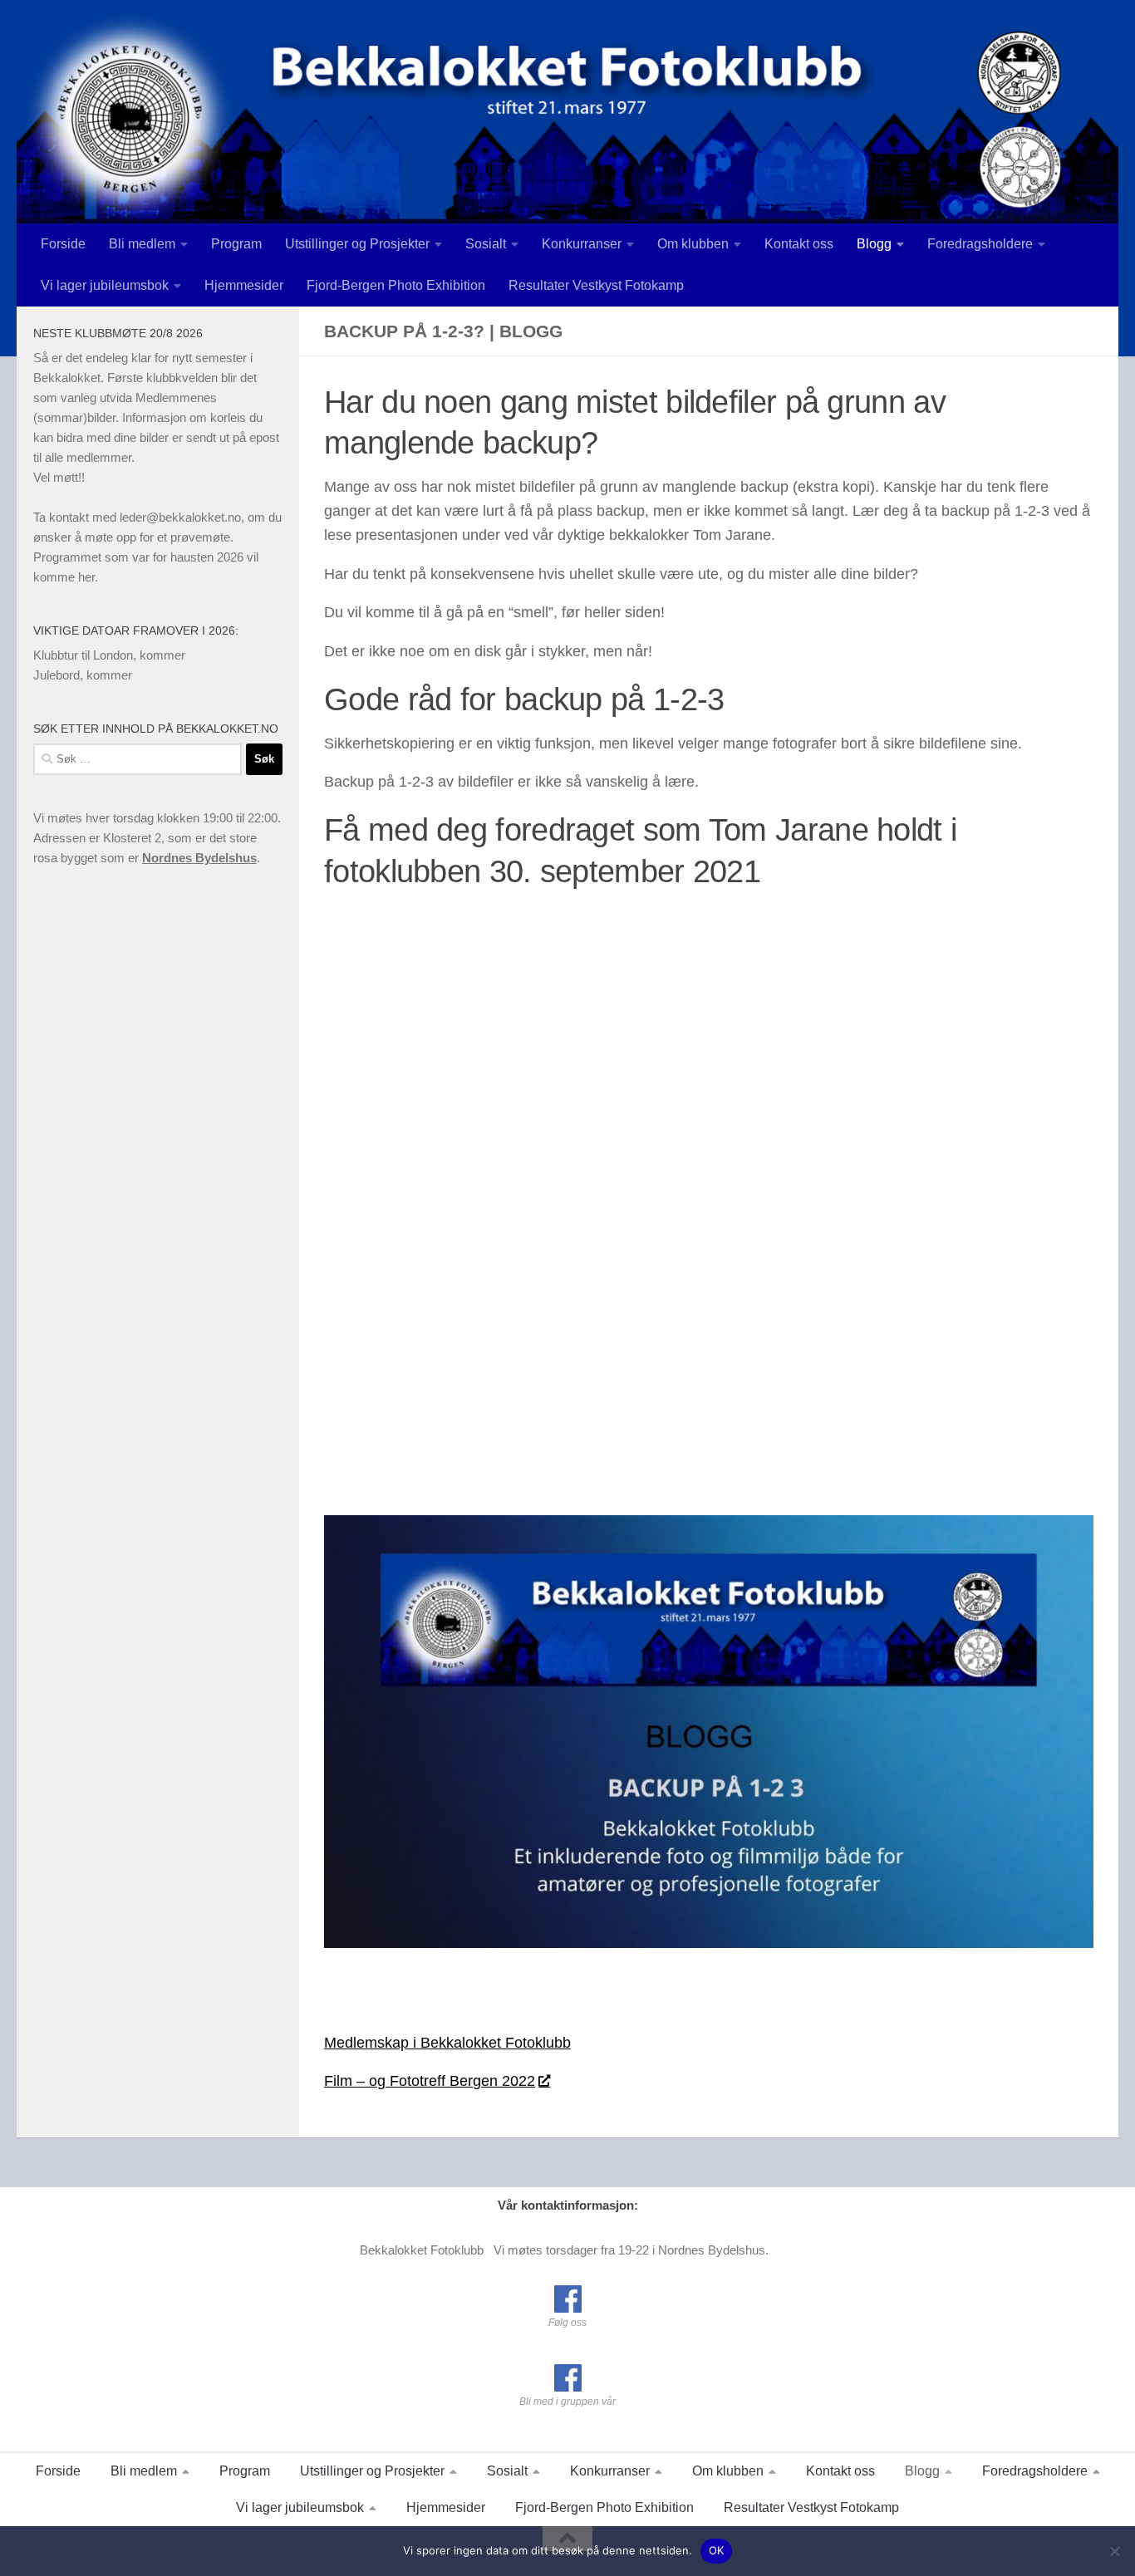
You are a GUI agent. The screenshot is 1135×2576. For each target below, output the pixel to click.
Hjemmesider (244, 285)
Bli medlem (142, 244)
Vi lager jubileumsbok (105, 285)
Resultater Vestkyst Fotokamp (596, 285)
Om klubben (693, 244)
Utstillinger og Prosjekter (357, 244)
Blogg (874, 244)
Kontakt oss (799, 244)
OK (717, 2550)
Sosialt (486, 244)
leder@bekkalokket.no (180, 517)
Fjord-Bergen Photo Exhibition (396, 285)
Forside (63, 244)
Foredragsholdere (980, 244)
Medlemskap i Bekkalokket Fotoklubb (447, 2043)
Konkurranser (582, 244)
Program (236, 244)
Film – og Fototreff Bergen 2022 (430, 2081)
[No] (1114, 2551)
